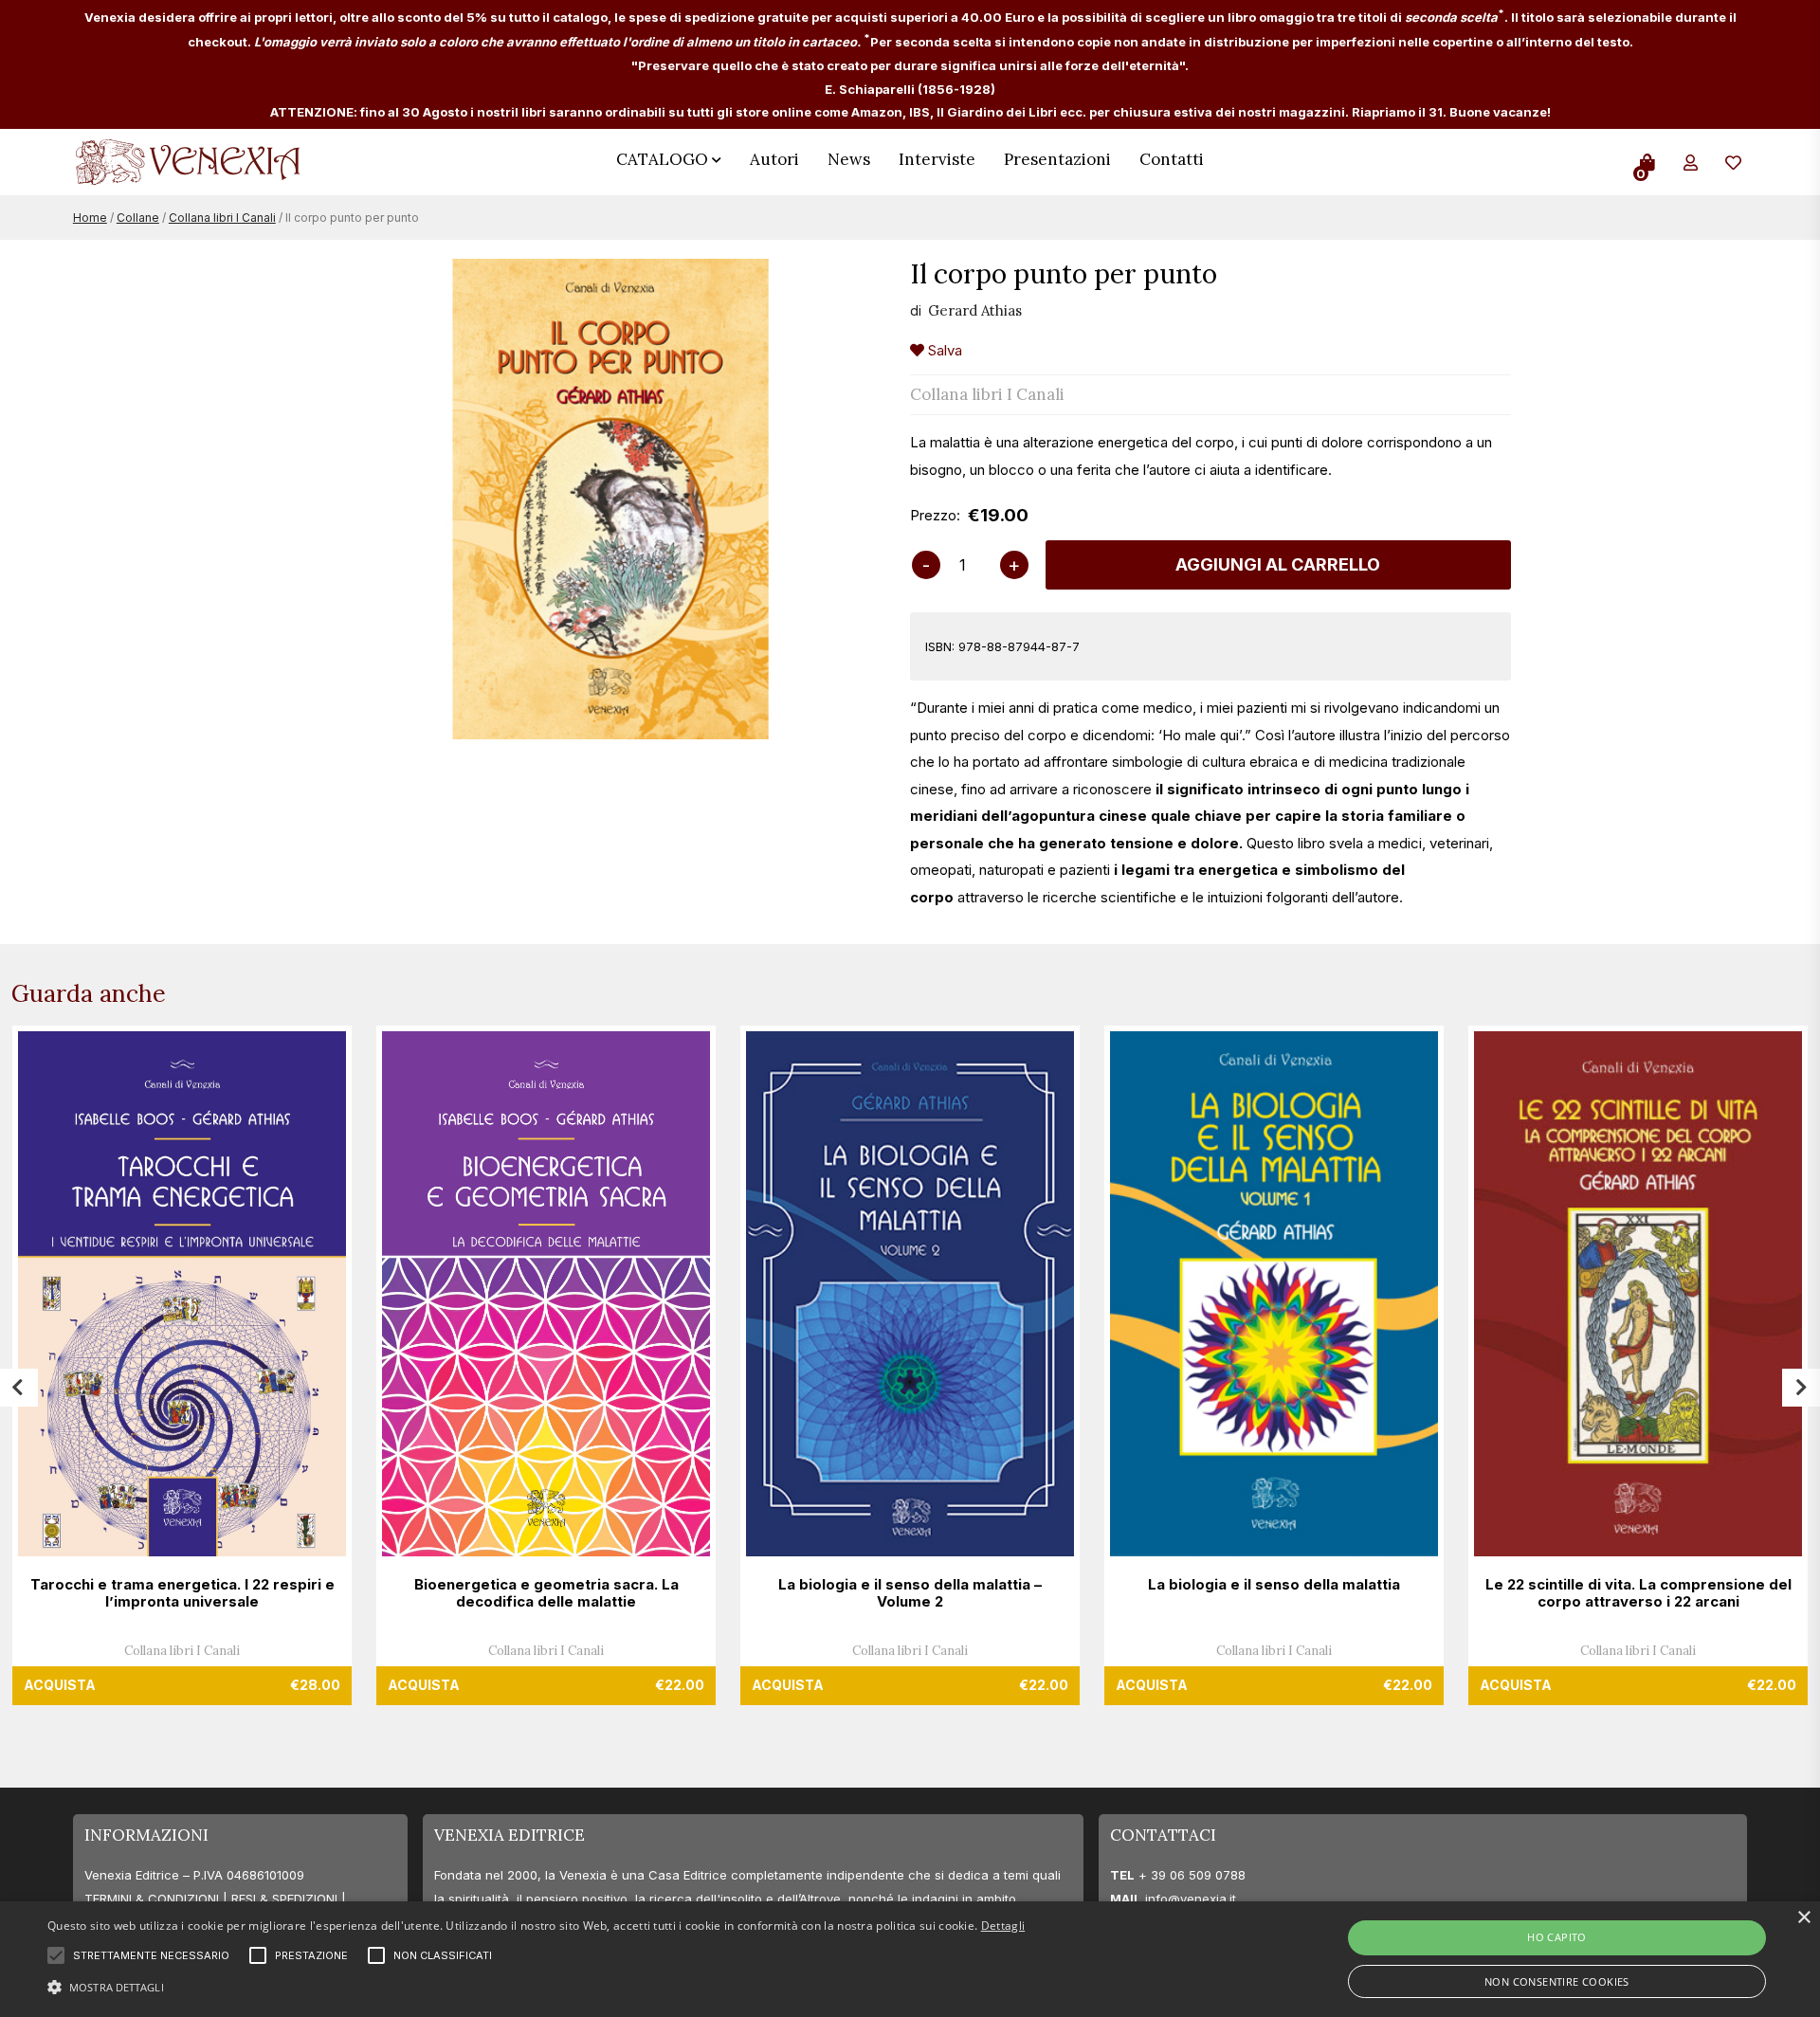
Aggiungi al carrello (1278, 564)
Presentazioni (1057, 159)
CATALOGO (662, 159)
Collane (138, 218)
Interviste (937, 159)
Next (1801, 1388)
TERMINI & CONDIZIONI (152, 1899)
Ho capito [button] (1557, 1937)
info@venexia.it (1191, 1899)
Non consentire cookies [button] (1557, 1981)
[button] (536, 1985)
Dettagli (1003, 1926)
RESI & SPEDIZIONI (284, 1899)
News (849, 159)
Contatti (1172, 159)
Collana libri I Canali (222, 218)
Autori (774, 159)
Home (90, 218)
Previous (19, 1388)
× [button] (1803, 1918)
